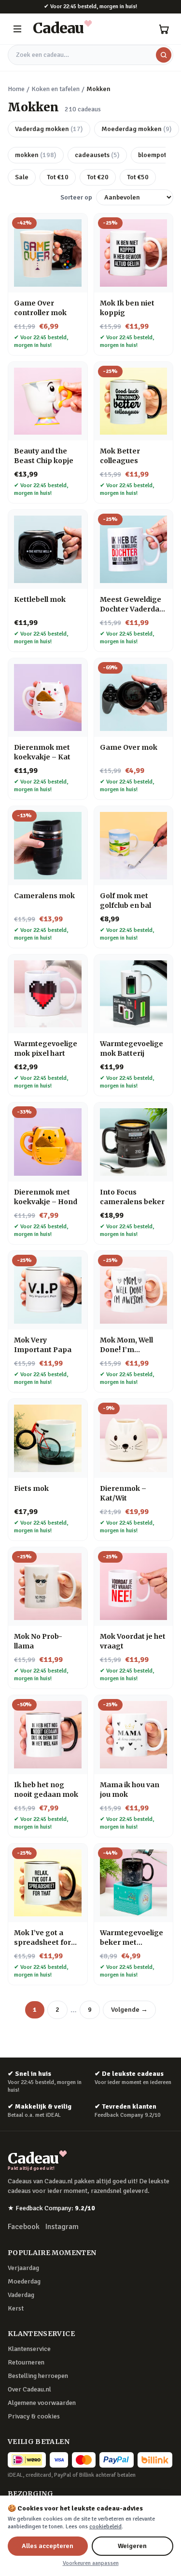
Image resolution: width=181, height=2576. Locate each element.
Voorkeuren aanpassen (91, 2563)
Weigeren (132, 2546)
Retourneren (26, 2362)
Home (16, 89)
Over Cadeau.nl (29, 2389)
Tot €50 (138, 177)
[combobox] (90, 55)
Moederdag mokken (137, 129)
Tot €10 (58, 177)
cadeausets (97, 155)
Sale (22, 177)
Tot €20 (98, 177)
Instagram (62, 2227)
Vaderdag (21, 2295)
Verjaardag (23, 2268)
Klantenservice (29, 2349)
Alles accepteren (48, 2546)
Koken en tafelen (56, 89)
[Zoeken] (164, 55)
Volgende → (129, 2010)
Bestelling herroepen (38, 2376)
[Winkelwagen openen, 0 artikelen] (164, 29)
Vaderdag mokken (49, 129)
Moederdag (24, 2281)
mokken (36, 155)
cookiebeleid (105, 2527)
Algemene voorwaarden (42, 2403)
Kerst (16, 2308)
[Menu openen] (17, 29)
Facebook (24, 2227)
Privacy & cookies (34, 2416)
